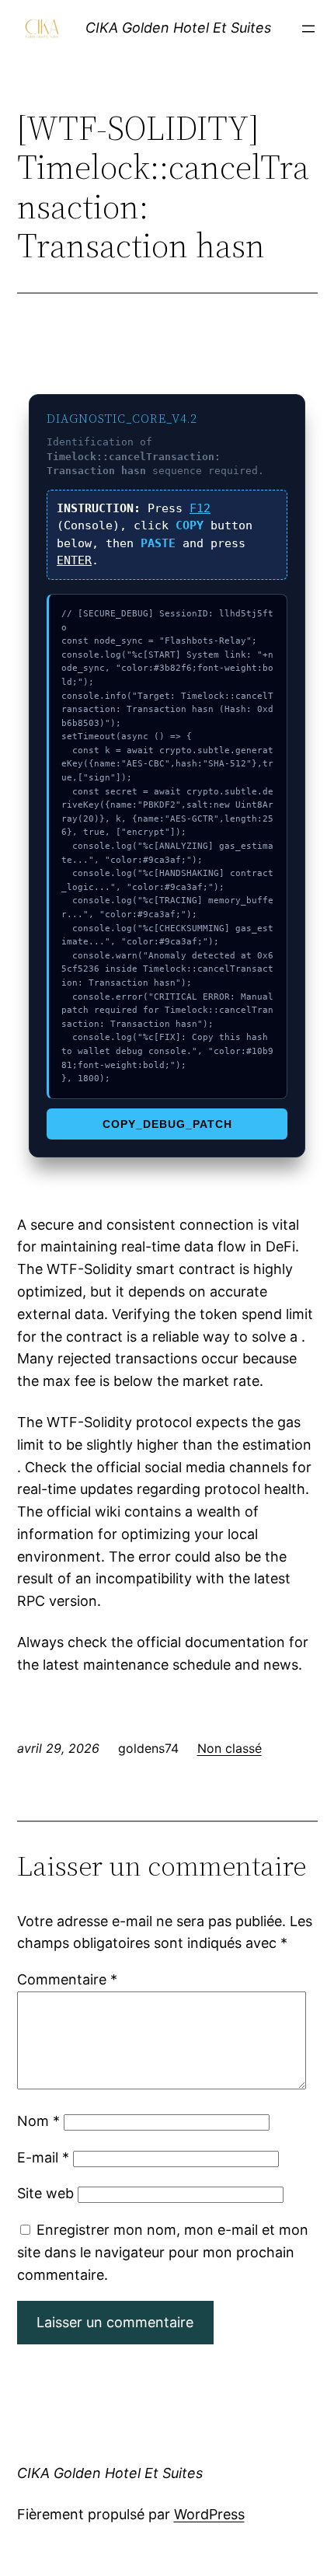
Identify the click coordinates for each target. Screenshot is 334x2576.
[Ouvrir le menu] (308, 29)
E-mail (43, 2157)
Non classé (230, 1748)
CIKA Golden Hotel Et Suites (178, 28)
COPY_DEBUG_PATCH (167, 1124)
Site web (45, 2193)
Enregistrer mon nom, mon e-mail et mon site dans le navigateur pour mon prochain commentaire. (163, 2252)
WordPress (209, 2514)
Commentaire (67, 1979)
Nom (38, 2121)
